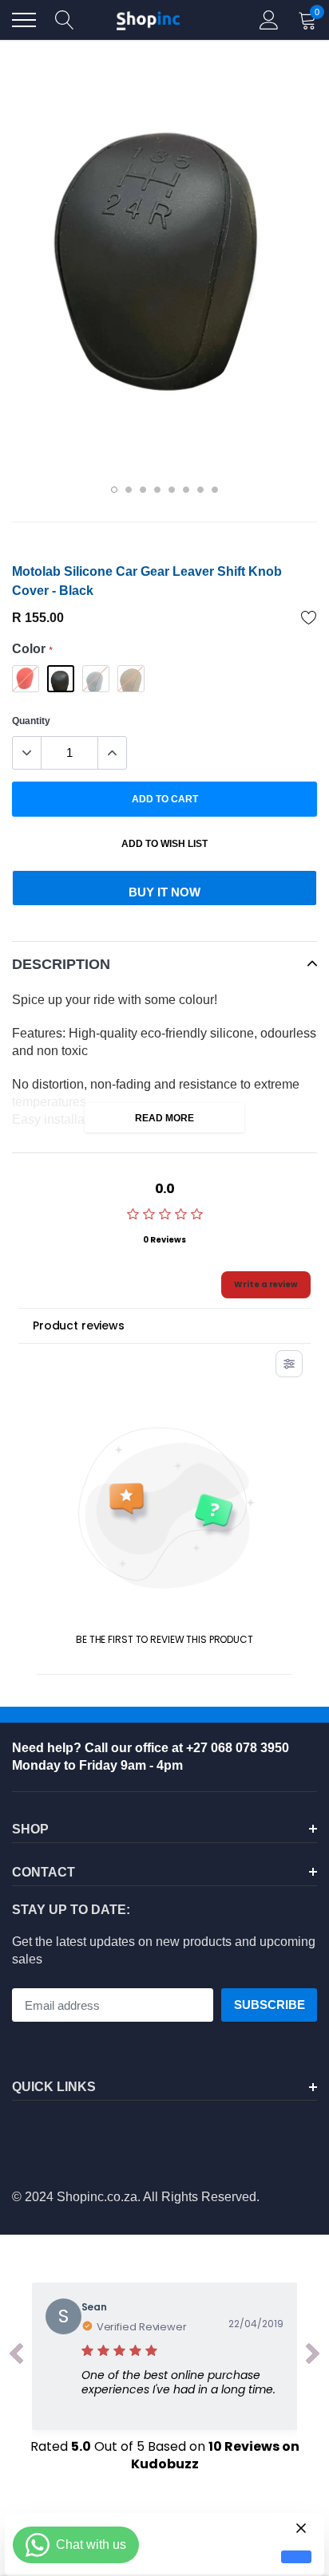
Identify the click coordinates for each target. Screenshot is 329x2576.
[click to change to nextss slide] (313, 2357)
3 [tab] (143, 490)
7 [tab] (200, 490)
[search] (65, 20)
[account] (269, 20)
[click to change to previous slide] (16, 2357)
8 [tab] (215, 490)
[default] (296, 2557)
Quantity (31, 721)
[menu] (24, 20)
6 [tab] (186, 490)
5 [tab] (172, 490)
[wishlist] (309, 617)
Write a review (266, 1284)
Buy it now (164, 892)
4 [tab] (157, 490)
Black (61, 679)
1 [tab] (114, 490)
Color (32, 649)
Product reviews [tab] (79, 1325)
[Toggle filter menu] (289, 1364)
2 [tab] (129, 490)
